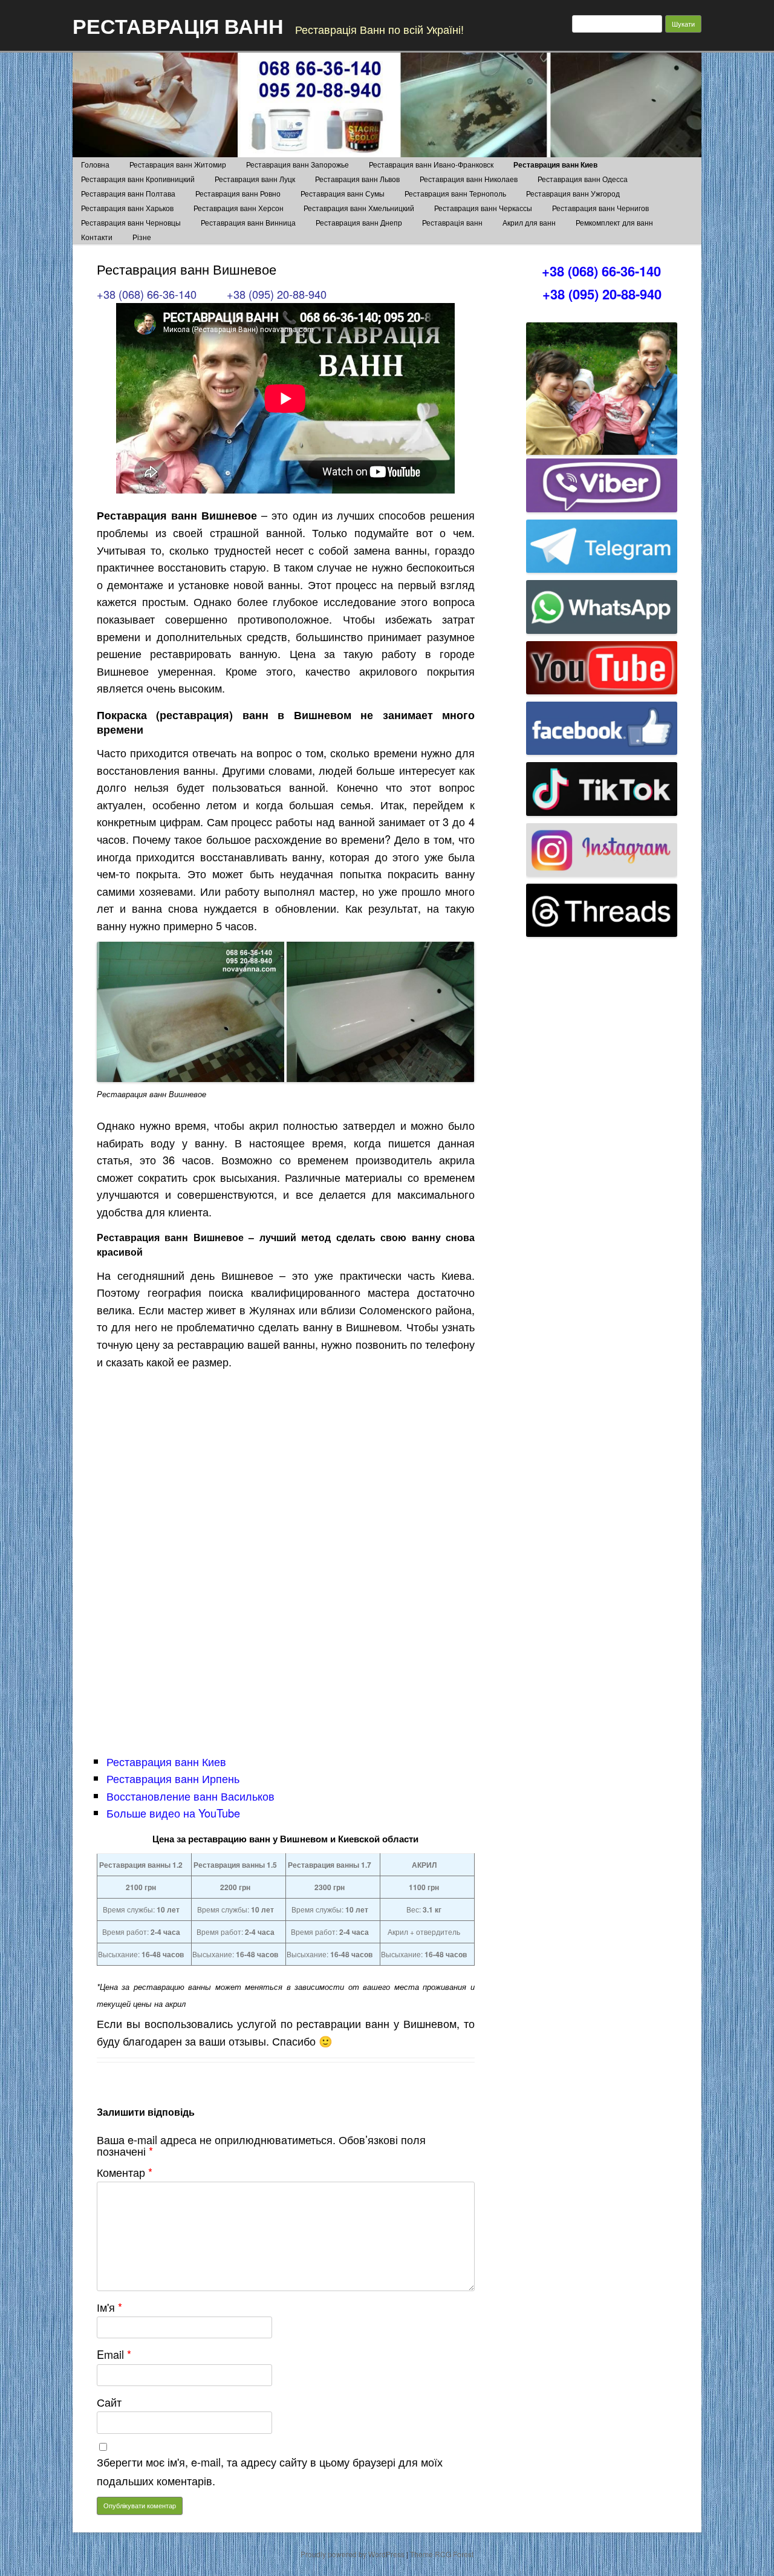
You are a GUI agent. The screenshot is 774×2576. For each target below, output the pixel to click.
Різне (142, 237)
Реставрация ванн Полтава (128, 193)
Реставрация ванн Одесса (583, 179)
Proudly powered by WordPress (353, 2554)
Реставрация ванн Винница (248, 222)
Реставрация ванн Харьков (127, 208)
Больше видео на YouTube (173, 1813)
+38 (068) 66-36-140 (147, 294)
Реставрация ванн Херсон (239, 208)
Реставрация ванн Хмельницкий (359, 208)
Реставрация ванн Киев (555, 165)
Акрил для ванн (529, 222)
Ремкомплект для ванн (614, 222)
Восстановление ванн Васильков (190, 1796)
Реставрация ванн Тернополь (455, 193)
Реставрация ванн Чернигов (600, 208)
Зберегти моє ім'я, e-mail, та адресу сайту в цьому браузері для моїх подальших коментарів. (270, 2471)
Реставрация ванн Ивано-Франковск (431, 164)
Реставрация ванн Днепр (359, 222)
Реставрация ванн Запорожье (298, 164)
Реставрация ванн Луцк (255, 179)
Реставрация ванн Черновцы (131, 222)
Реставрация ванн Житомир (178, 164)
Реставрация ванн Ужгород (573, 193)
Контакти (97, 237)
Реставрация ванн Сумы (343, 193)
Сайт (109, 2402)
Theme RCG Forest (442, 2554)
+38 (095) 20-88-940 (277, 294)
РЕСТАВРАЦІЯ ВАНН (178, 25)
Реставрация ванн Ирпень (173, 1778)
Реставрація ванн (452, 222)
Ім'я (109, 2307)
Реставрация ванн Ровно (238, 193)
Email (114, 2354)
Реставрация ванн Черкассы (483, 208)
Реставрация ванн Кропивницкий (138, 179)
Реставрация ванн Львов (357, 179)
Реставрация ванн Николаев (469, 179)
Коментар (125, 2172)
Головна (95, 164)
